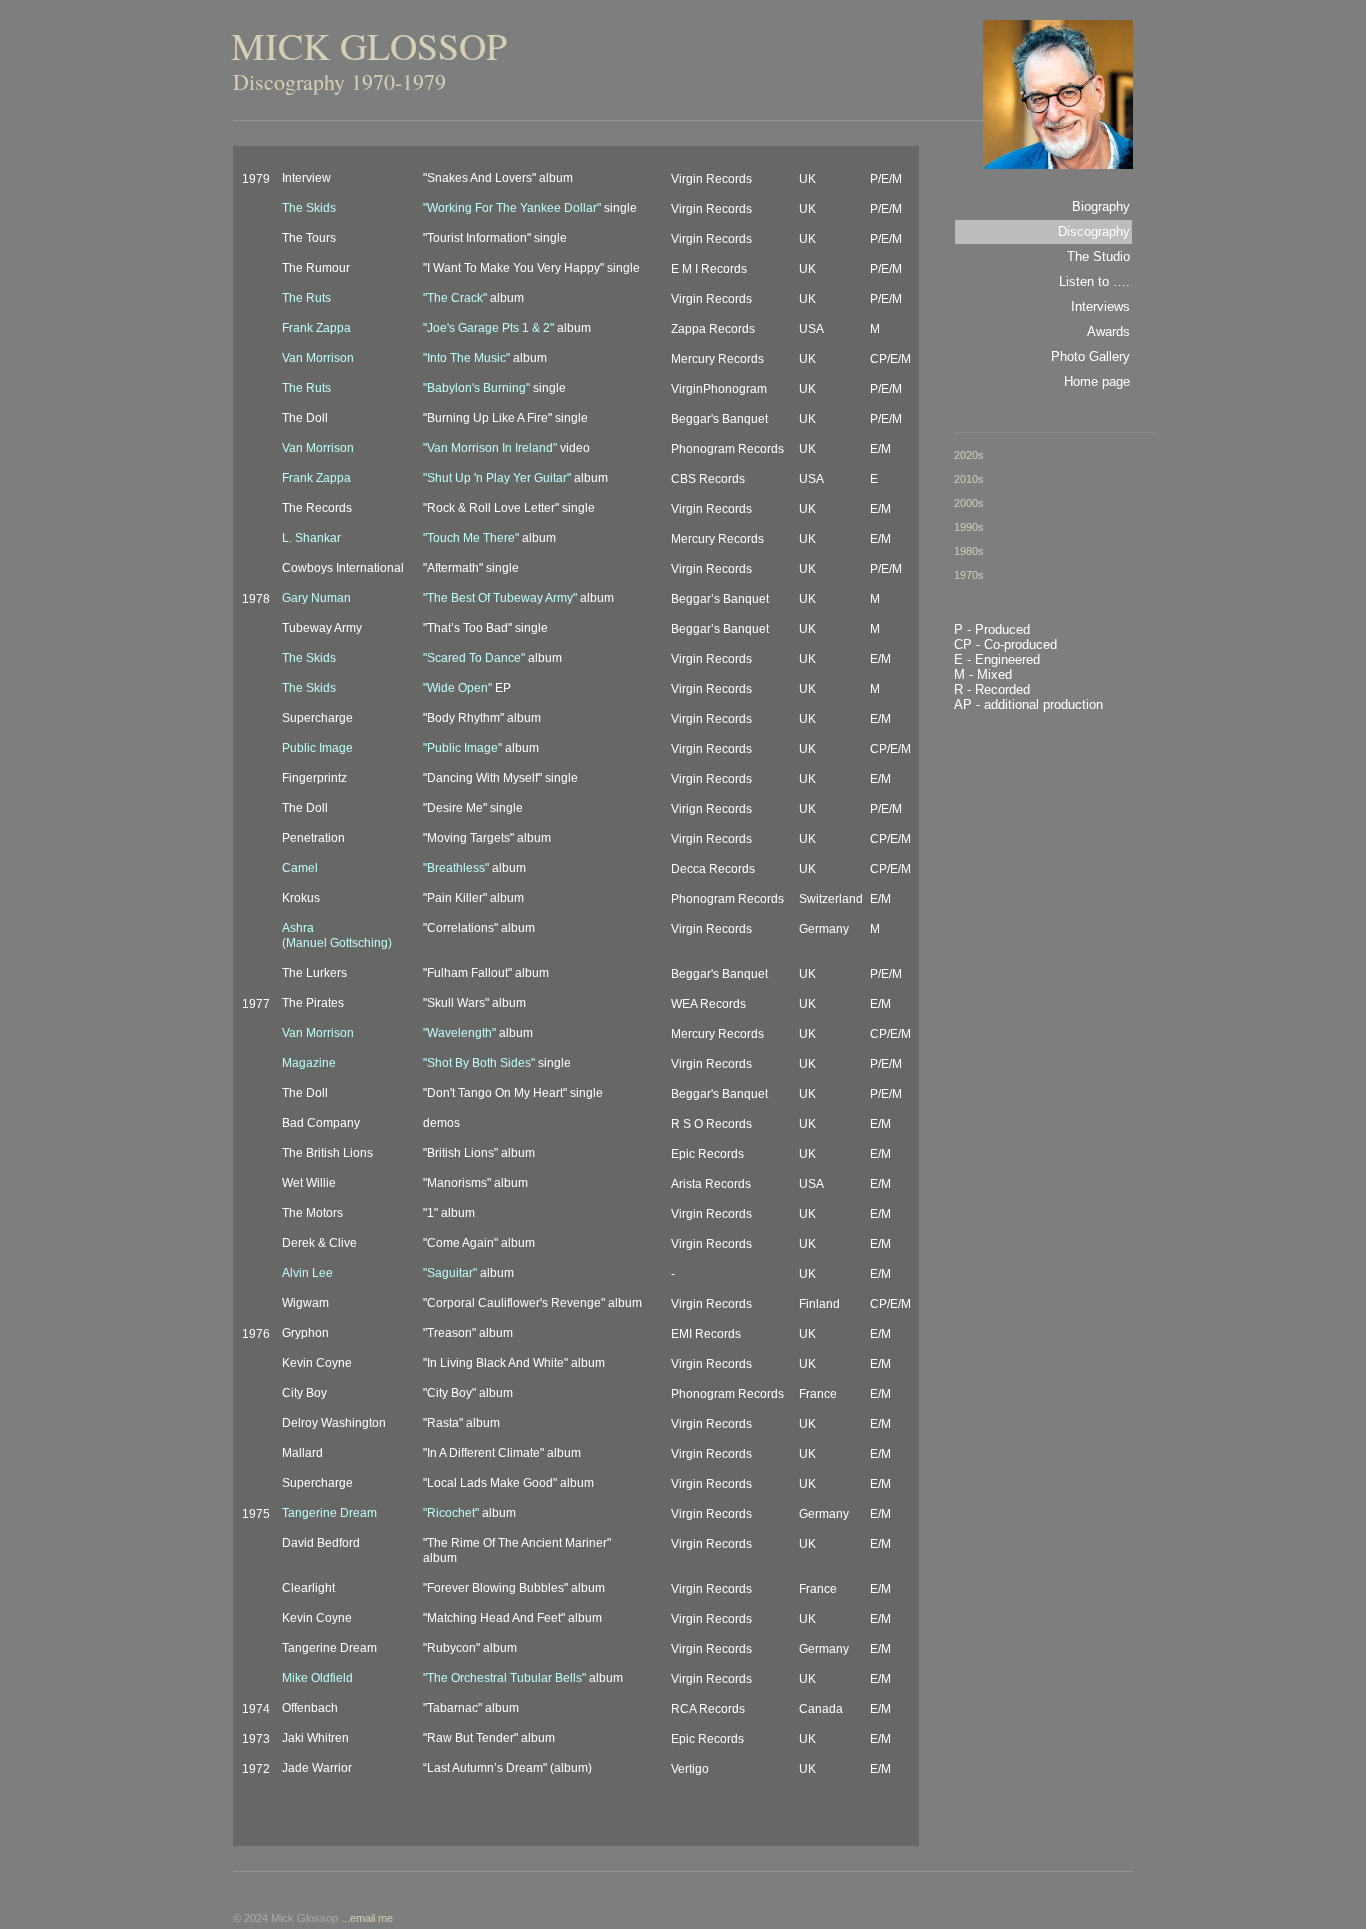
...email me (367, 1918)
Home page (1097, 381)
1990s (969, 527)
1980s (969, 551)
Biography (1101, 206)
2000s (969, 503)
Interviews (1100, 306)
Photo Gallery (1090, 356)
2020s (969, 455)
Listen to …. (1094, 281)
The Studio (1098, 256)
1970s (969, 575)
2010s (969, 479)
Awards (1108, 331)
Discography (1094, 231)
